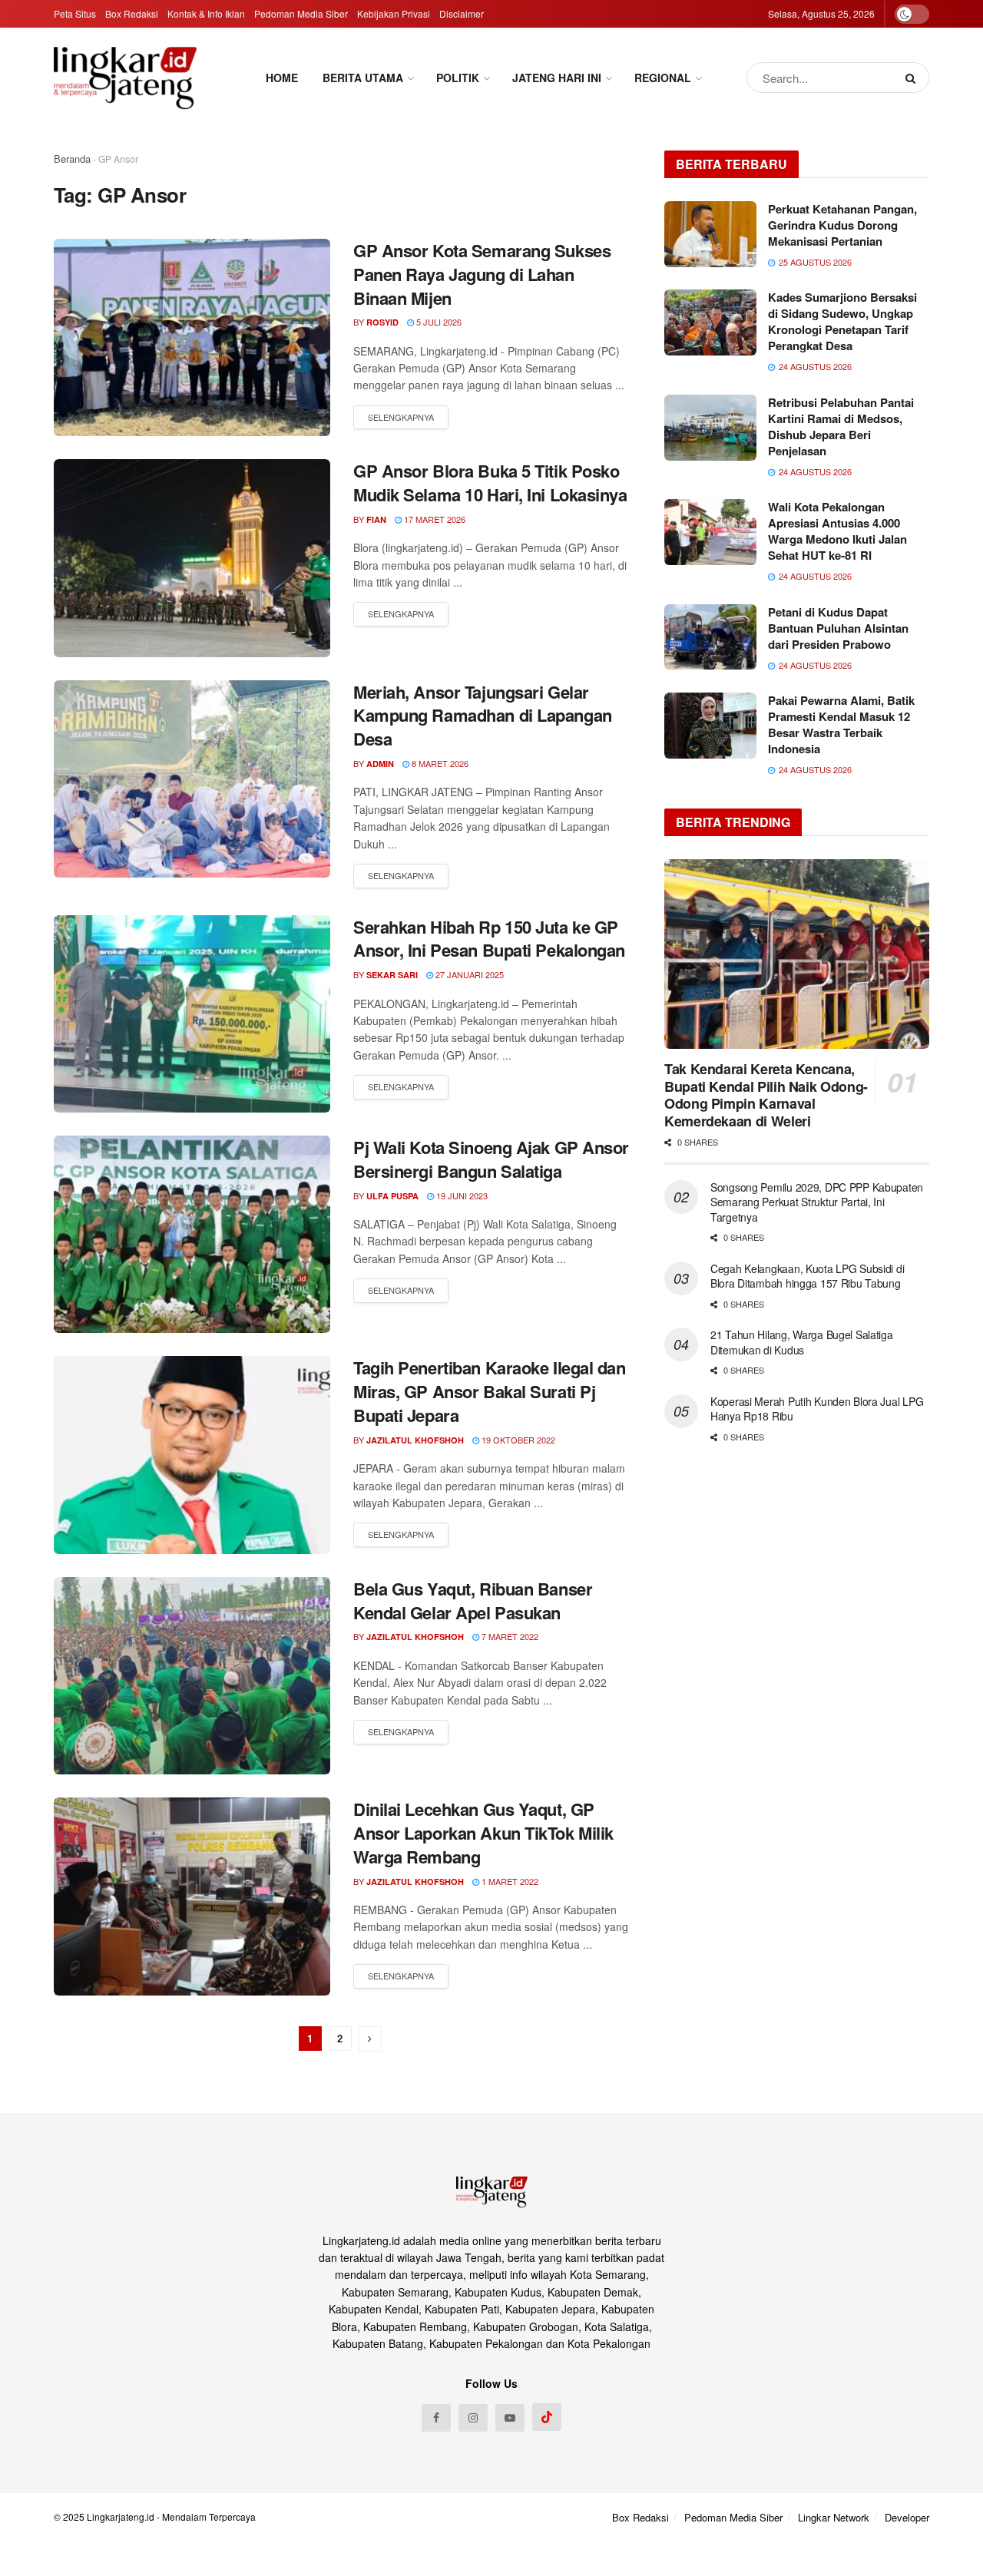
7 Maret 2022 (509, 1636)
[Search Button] (913, 78)
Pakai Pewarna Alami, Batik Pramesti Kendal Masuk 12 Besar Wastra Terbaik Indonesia (841, 724)
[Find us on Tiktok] (547, 2417)
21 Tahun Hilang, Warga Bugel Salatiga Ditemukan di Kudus (802, 1342)
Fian (376, 519)
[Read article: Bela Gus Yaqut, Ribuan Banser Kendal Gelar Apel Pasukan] (192, 1676)
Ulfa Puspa (392, 1196)
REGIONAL (663, 78)
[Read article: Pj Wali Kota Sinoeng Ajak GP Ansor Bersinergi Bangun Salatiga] (192, 1234)
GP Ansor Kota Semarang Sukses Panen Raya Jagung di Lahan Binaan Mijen (482, 274)
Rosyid (382, 322)
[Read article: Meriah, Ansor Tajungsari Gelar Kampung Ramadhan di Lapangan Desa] (192, 779)
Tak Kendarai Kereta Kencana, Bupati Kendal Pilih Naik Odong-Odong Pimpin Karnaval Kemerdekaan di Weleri (766, 1095)
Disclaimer (462, 13)
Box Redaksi (132, 13)
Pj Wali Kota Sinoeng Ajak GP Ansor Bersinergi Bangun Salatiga (491, 1159)
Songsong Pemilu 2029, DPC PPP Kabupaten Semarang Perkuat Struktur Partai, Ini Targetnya (817, 1202)
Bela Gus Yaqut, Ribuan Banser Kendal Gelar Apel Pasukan (473, 1600)
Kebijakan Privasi (394, 13)
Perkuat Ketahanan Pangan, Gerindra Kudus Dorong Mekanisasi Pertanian (842, 225)
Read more (401, 418)
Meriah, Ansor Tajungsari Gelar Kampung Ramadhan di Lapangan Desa (483, 716)
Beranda (72, 159)
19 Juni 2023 (461, 1195)
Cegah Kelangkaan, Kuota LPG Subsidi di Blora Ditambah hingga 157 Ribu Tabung (807, 1276)
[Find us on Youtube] (510, 2418)
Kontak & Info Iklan (206, 13)
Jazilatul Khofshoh (415, 1440)
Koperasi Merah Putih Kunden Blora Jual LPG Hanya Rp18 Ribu (817, 1409)
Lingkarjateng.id (121, 2516)
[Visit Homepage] (125, 78)
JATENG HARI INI (557, 78)
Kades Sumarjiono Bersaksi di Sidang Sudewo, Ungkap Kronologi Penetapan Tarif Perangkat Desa (842, 321)
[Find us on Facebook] (436, 2418)
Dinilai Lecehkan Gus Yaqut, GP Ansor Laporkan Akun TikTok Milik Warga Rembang (483, 1833)
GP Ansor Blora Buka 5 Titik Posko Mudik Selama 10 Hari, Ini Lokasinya (490, 483)
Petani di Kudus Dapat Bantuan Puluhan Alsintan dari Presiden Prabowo (838, 628)
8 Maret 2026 (439, 763)
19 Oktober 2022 (517, 1440)
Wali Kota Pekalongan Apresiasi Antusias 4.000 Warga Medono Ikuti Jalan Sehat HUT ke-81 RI (837, 531)
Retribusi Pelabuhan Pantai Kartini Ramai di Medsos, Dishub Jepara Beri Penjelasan (841, 427)
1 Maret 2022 (509, 1881)
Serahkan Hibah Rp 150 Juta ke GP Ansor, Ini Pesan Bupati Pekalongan (489, 939)
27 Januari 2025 (468, 974)
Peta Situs (75, 13)
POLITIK (458, 78)
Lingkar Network (834, 2517)
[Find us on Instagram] (473, 2418)
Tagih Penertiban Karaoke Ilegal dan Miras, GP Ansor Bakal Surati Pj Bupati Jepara (490, 1391)
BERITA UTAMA (363, 78)
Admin (380, 764)
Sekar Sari (392, 975)
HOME (282, 78)
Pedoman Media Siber (301, 13)
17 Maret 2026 (434, 519)
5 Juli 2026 (438, 322)
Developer (907, 2517)
